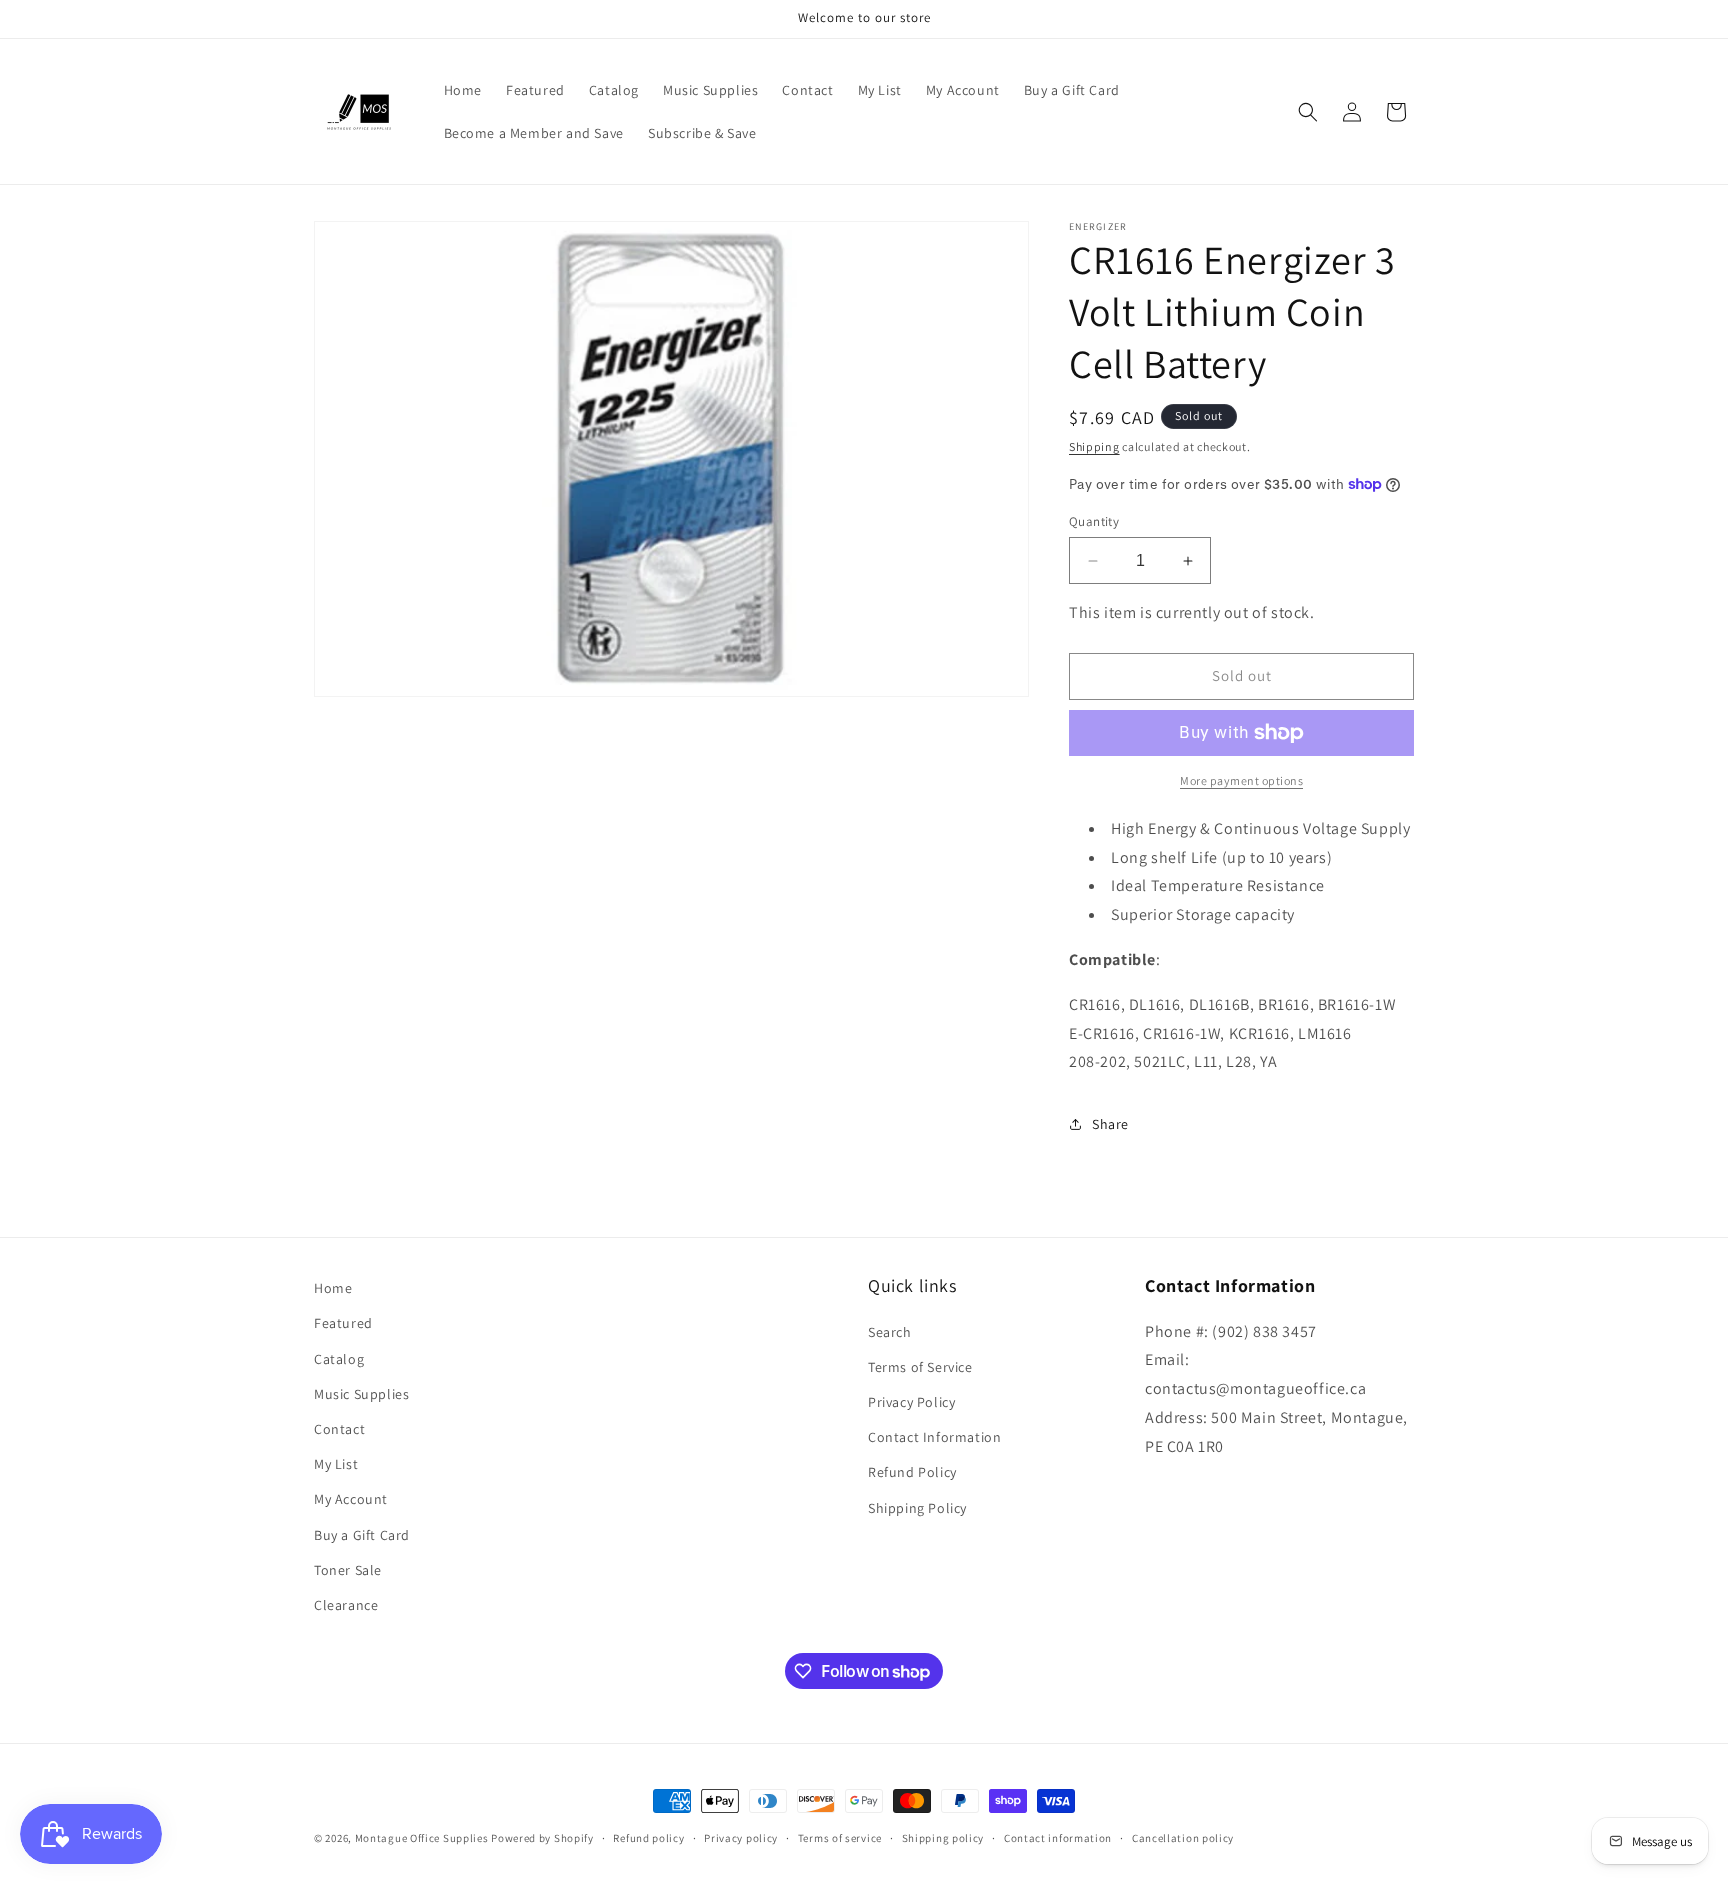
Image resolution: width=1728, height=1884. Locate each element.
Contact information (1058, 1838)
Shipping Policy (917, 1508)
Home (333, 1288)
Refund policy (648, 1838)
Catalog (339, 1359)
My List (336, 1464)
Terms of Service (920, 1367)
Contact (339, 1429)
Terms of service (840, 1838)
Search (890, 1332)
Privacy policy (741, 1838)
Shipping (1094, 446)
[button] (1308, 112)
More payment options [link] (1241, 780)
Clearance (346, 1605)
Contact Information (934, 1437)
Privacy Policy (911, 1402)
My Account (351, 1499)
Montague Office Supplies (422, 1838)
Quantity (1094, 521)
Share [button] (1110, 1124)
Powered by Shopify (542, 1838)
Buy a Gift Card (362, 1535)
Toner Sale (348, 1570)
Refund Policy (912, 1472)
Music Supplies (361, 1394)
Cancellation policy (1183, 1838)
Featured (343, 1323)
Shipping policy (943, 1838)
